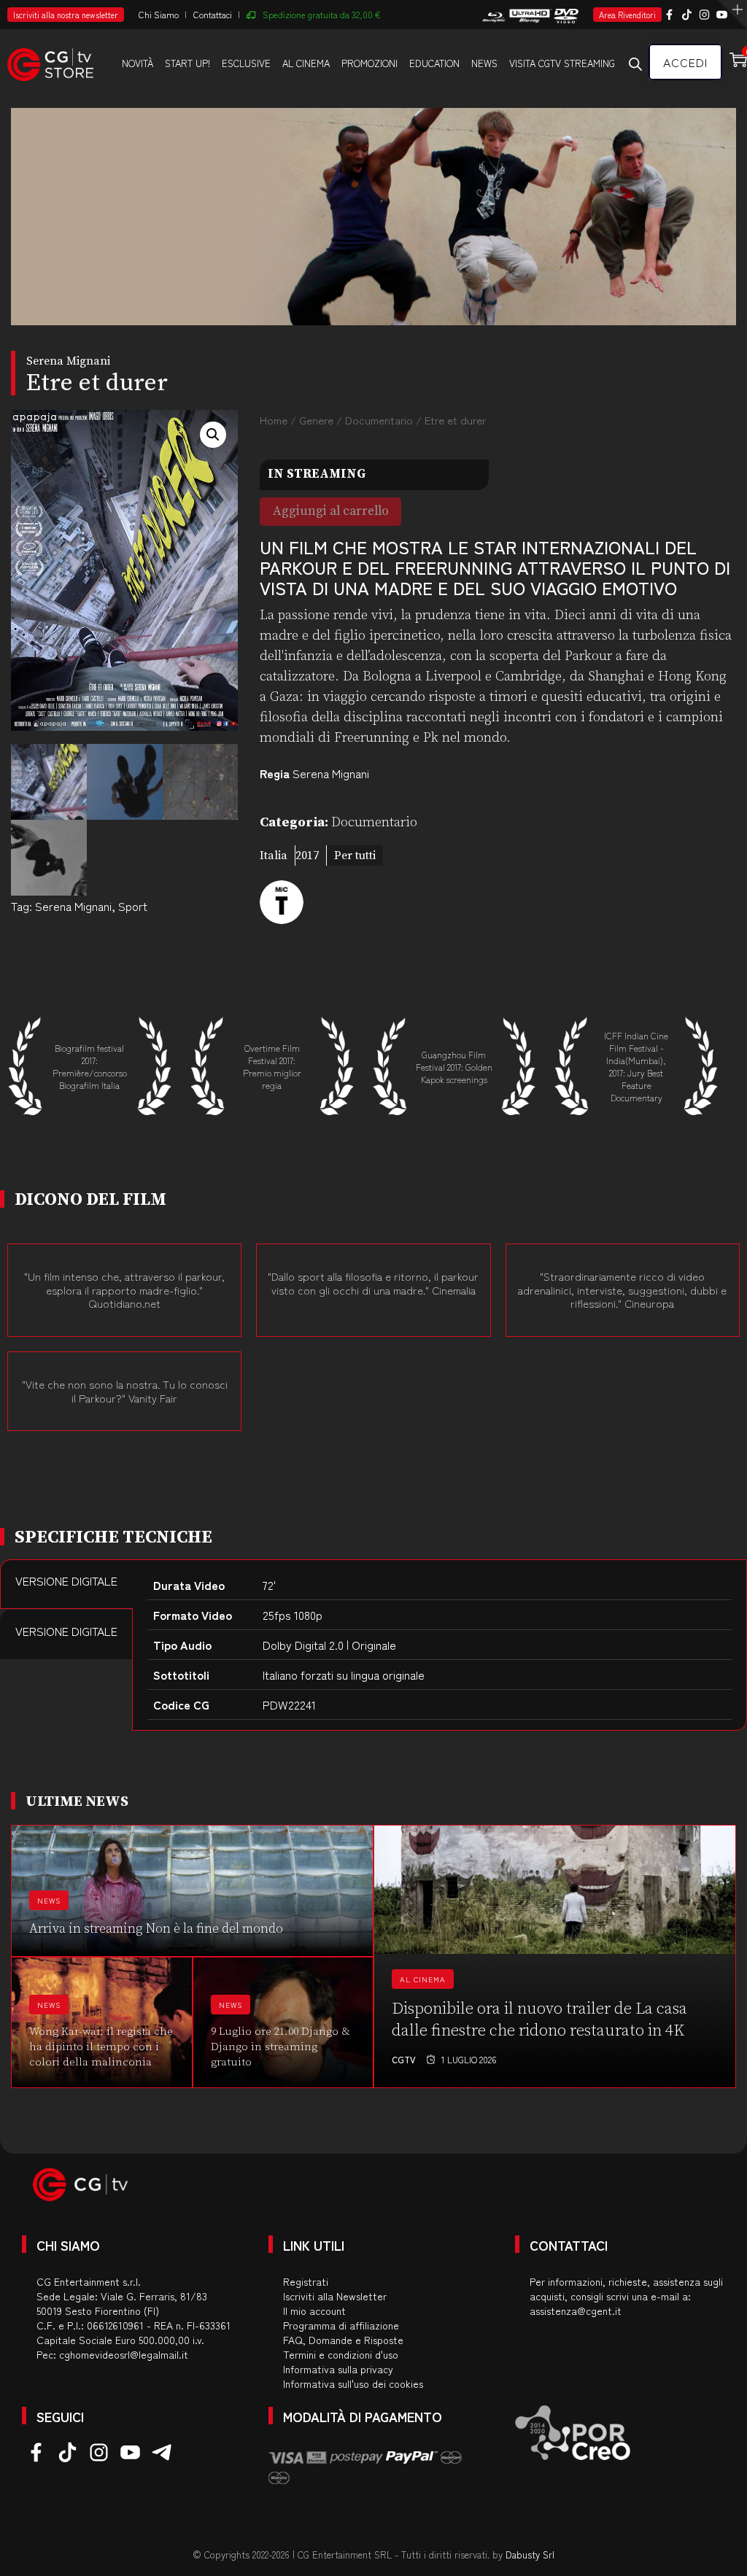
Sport (133, 906)
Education (434, 63)
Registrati (306, 2281)
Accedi (685, 62)
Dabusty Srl (530, 2554)
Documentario (379, 420)
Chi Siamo (159, 14)
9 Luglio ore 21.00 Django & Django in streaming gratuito (280, 2047)
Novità (138, 63)
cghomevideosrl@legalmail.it (124, 2354)
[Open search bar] (635, 63)
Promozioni (369, 63)
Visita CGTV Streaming (562, 63)
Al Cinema (423, 1979)
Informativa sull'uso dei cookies (353, 2383)
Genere (316, 420)
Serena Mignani (73, 906)
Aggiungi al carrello (331, 511)
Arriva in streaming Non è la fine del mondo (156, 1929)
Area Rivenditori (627, 15)
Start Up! (187, 63)
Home (274, 420)
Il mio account (314, 2311)
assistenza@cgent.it (576, 2311)
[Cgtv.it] (50, 62)
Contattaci (213, 14)
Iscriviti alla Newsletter (335, 2296)
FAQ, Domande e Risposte (343, 2340)
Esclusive (246, 63)
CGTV (404, 2059)
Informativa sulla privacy (338, 2369)
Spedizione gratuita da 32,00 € (322, 14)
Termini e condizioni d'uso (341, 2354)
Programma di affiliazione (341, 2325)
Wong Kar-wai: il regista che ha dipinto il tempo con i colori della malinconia (101, 2047)
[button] (213, 435)
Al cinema (306, 63)
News (484, 63)
